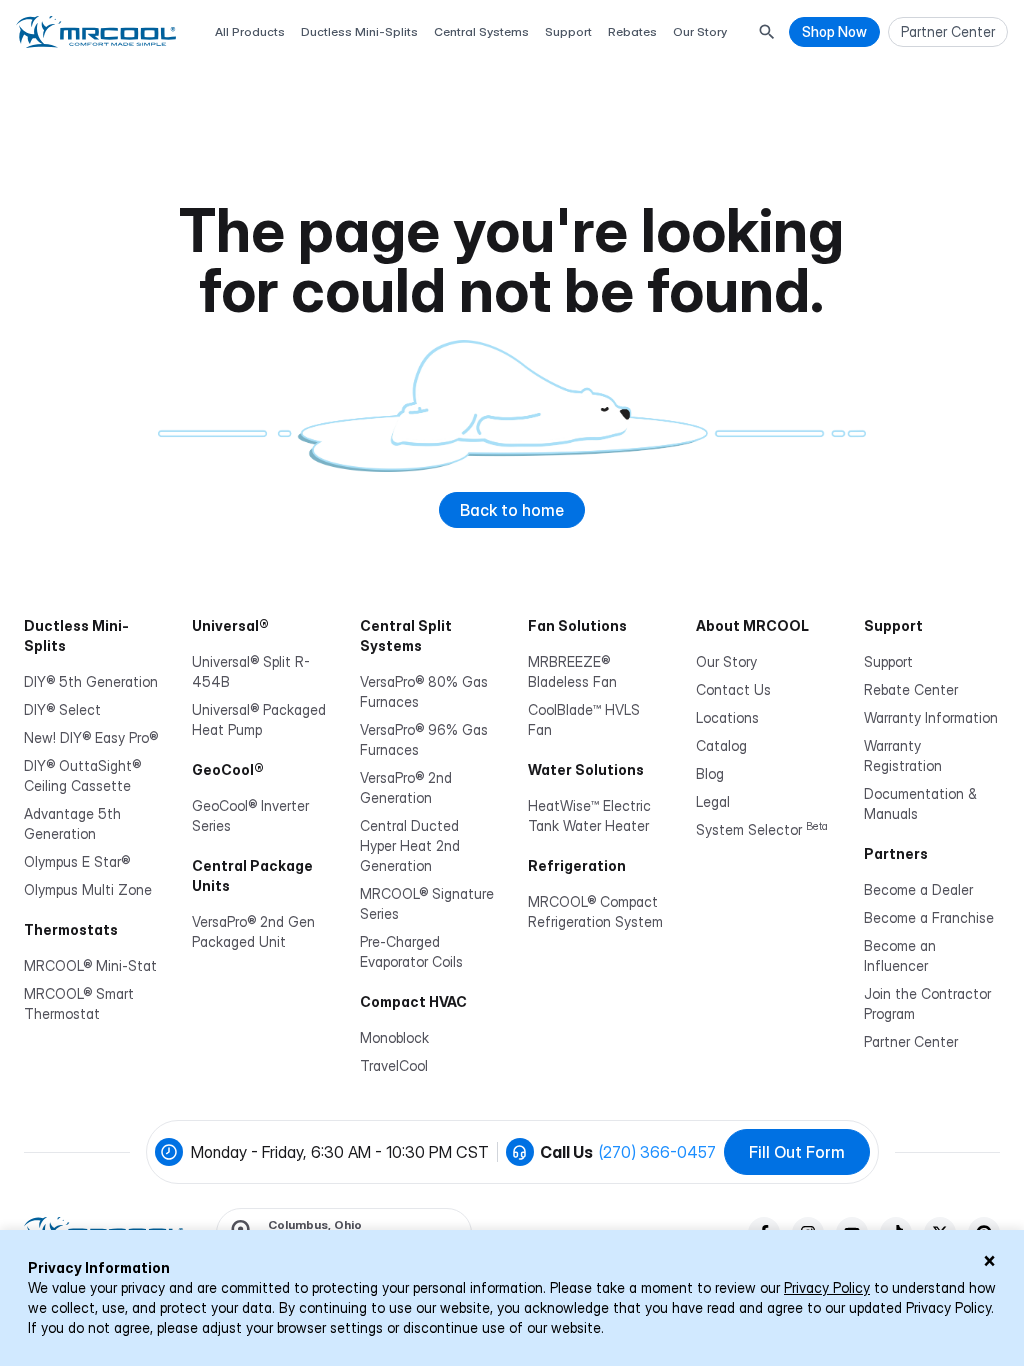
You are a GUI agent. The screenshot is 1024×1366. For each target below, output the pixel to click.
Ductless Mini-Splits (359, 31)
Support (568, 31)
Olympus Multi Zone (88, 889)
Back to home (512, 510)
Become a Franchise (929, 917)
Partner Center (911, 1041)
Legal (713, 801)
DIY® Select (62, 709)
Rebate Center (911, 689)
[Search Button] (767, 32)
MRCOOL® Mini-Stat (90, 965)
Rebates (632, 31)
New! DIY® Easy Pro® (91, 737)
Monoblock (394, 1037)
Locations (727, 717)
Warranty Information (931, 717)
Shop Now (834, 31)
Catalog (721, 745)
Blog (710, 773)
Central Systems (481, 31)
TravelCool (394, 1065)
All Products (250, 31)
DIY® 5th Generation (91, 681)
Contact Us (733, 689)
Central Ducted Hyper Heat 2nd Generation (410, 845)
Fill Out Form (797, 1152)
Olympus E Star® (77, 861)
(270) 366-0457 (657, 1152)
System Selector (762, 829)
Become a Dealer (918, 889)
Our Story (700, 31)
